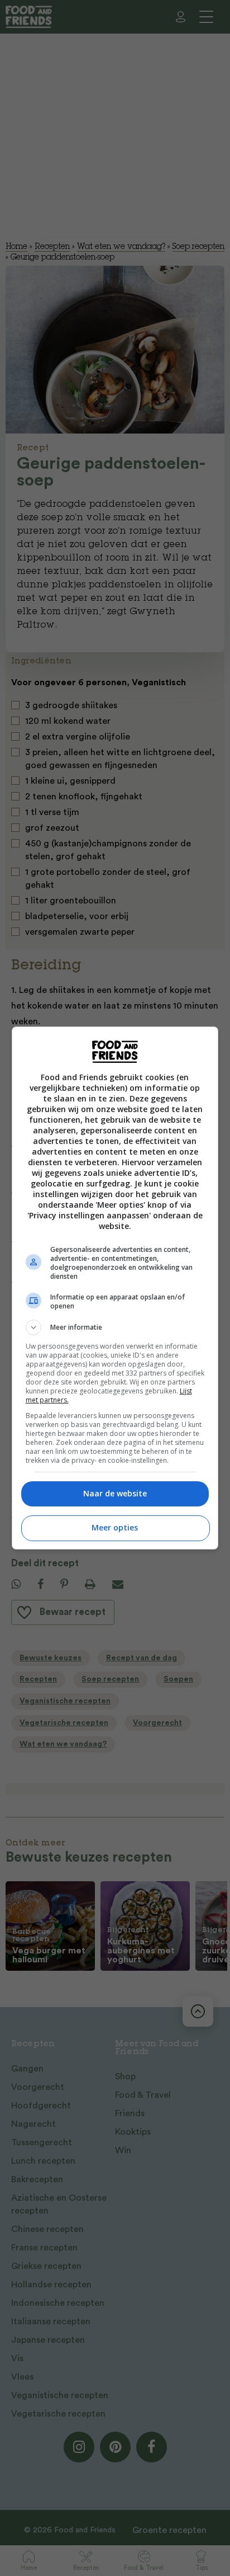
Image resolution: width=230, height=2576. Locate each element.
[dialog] (115, 1288)
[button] (115, 1327)
